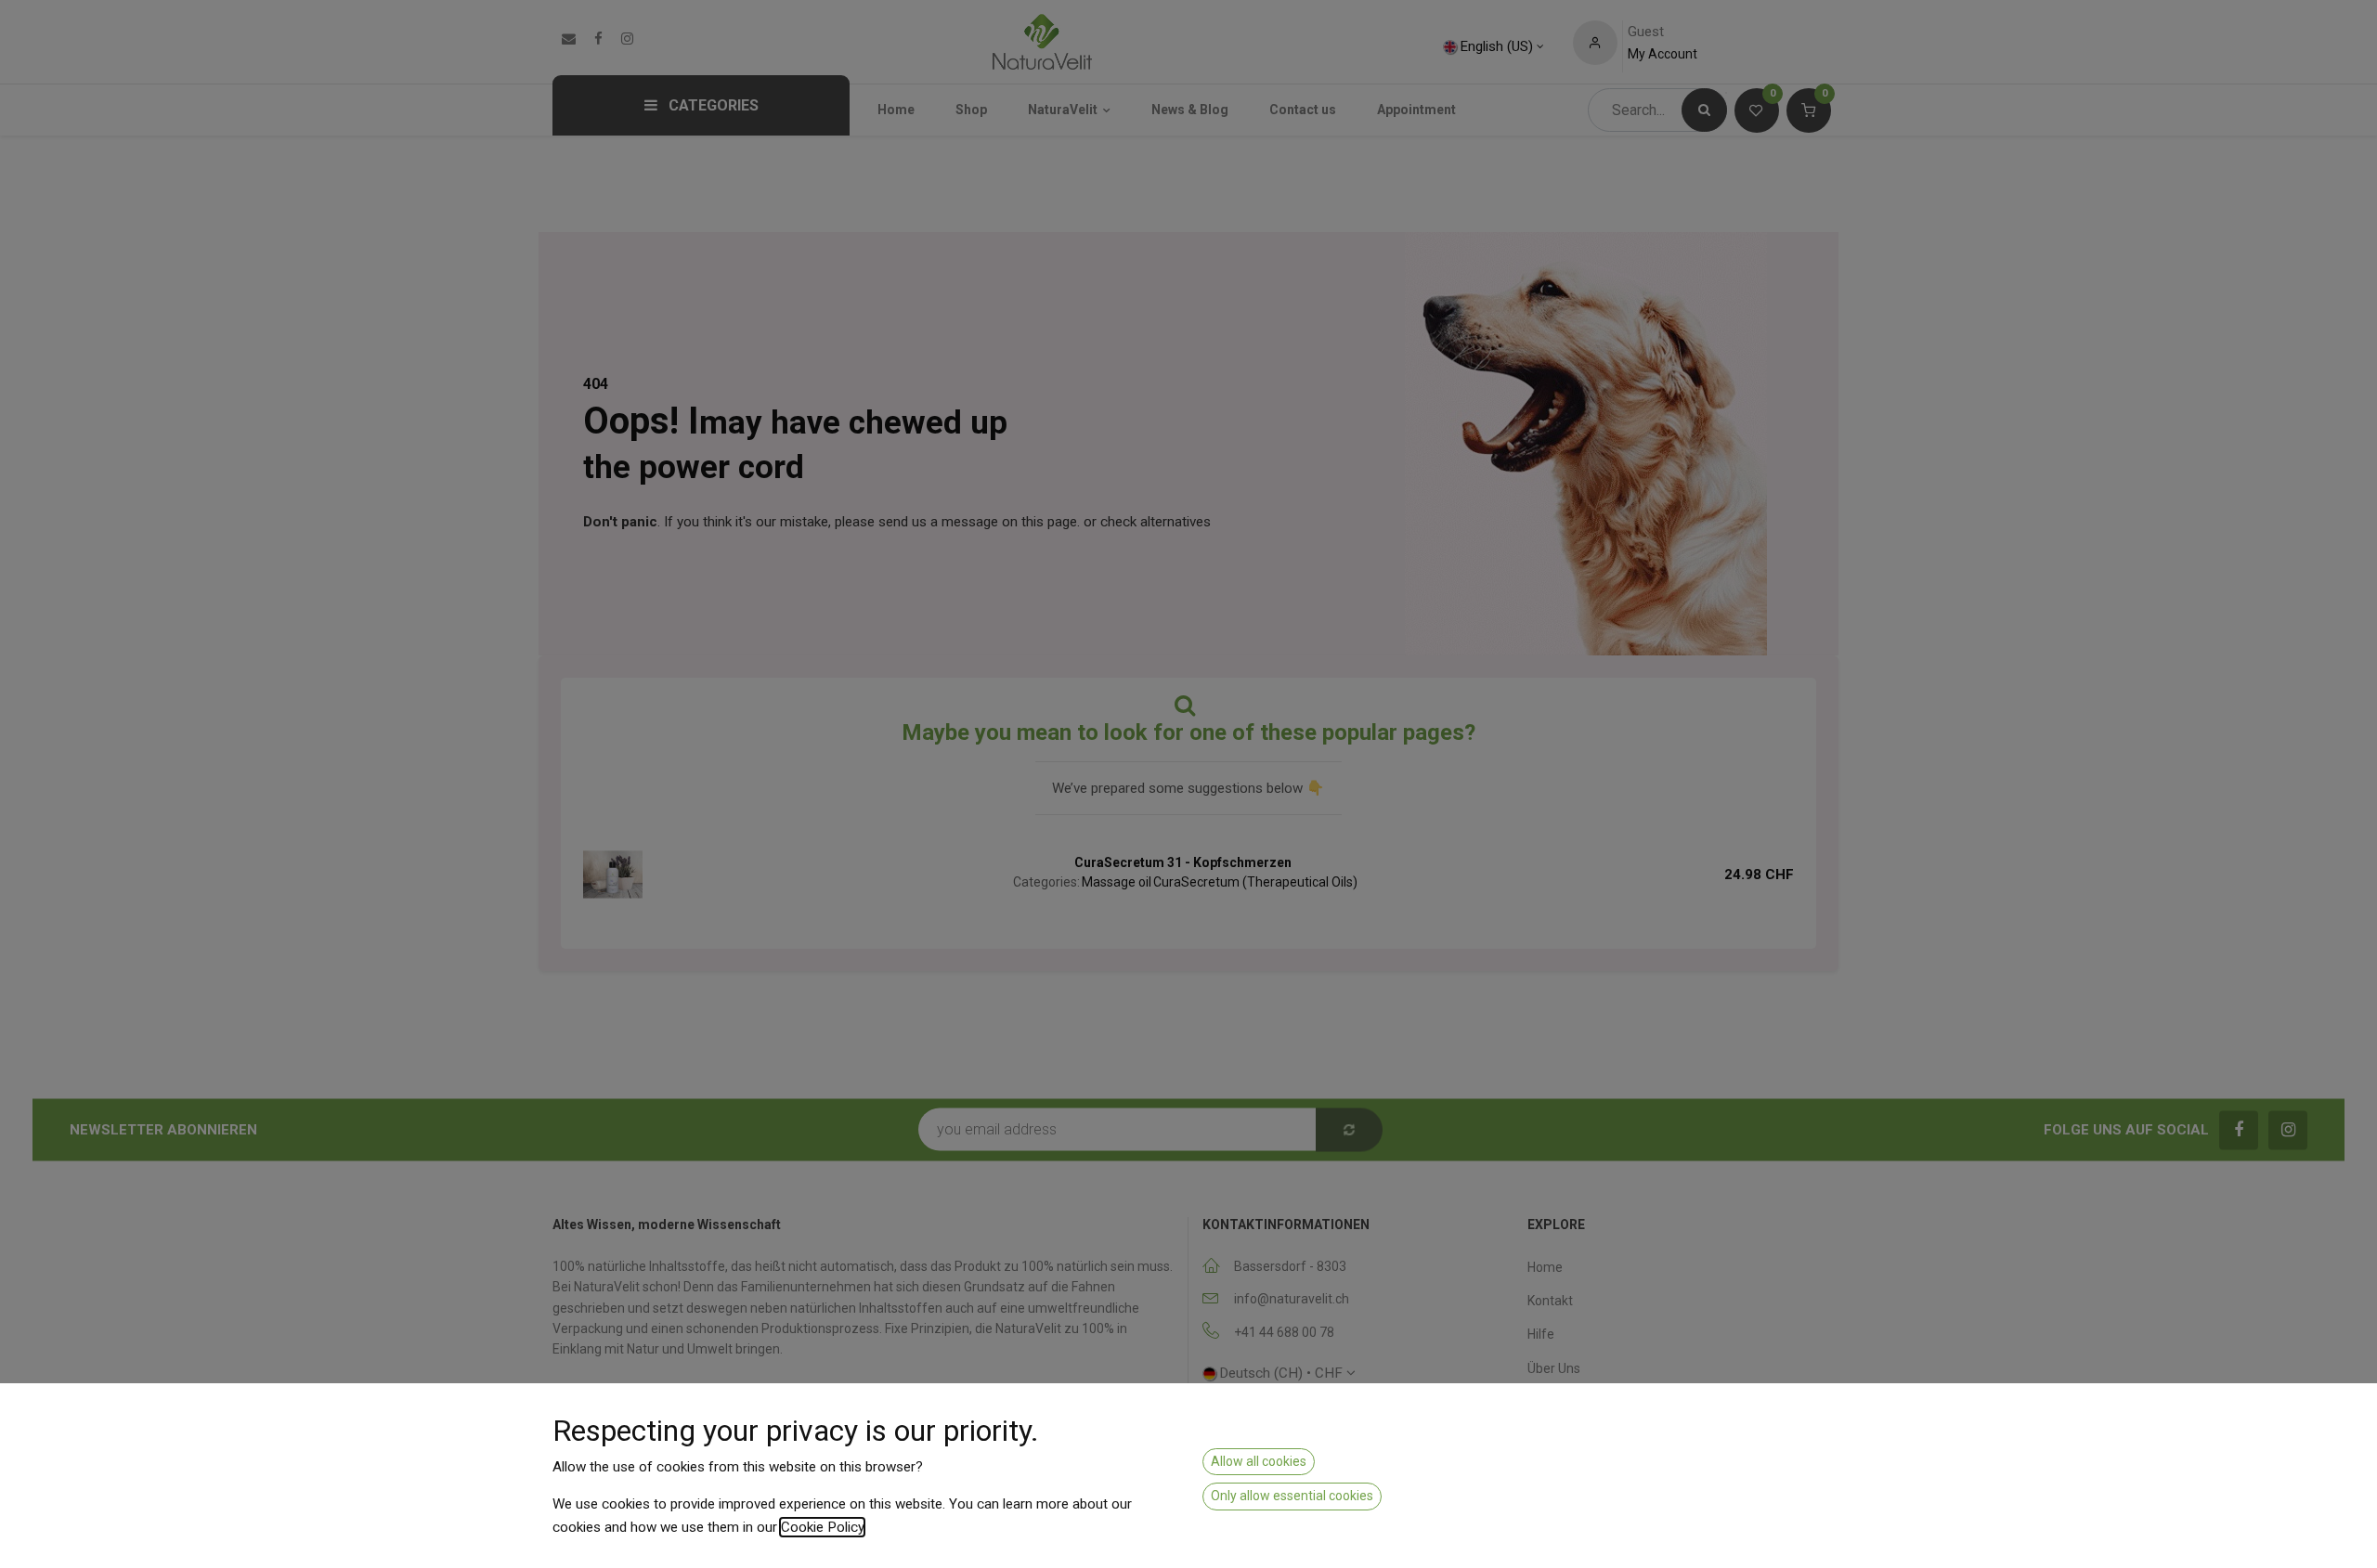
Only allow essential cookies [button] (1292, 1496)
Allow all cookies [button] (1259, 1461)
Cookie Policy (822, 1527)
